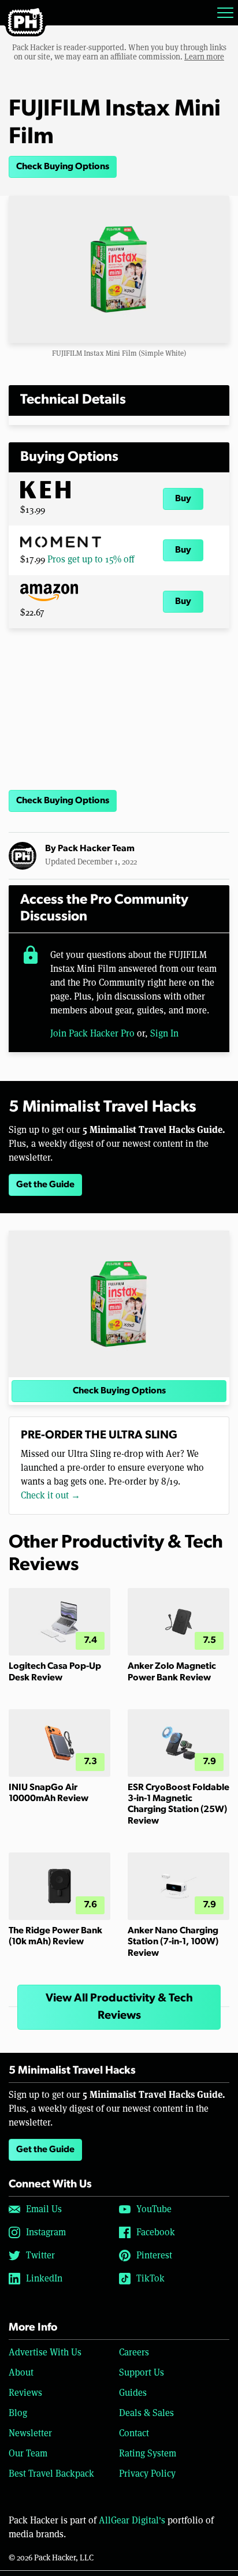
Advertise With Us (45, 2352)
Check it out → (51, 1495)
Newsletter (30, 2433)
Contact (134, 2433)
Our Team (28, 2453)
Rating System (148, 2453)
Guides (133, 2393)
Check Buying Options (63, 167)
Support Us (142, 2372)
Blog (18, 2413)
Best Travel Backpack (51, 2474)
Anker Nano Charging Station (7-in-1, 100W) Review (173, 1942)
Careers (134, 2352)
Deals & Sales (146, 2413)
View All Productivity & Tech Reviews (119, 2007)
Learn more (204, 57)
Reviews (25, 2393)
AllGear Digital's (132, 2520)
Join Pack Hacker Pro (92, 1033)
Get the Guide (45, 1185)
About (21, 2372)
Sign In (164, 1033)
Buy (183, 499)
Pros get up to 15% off (91, 559)
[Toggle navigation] (225, 13)
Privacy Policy (147, 2474)
